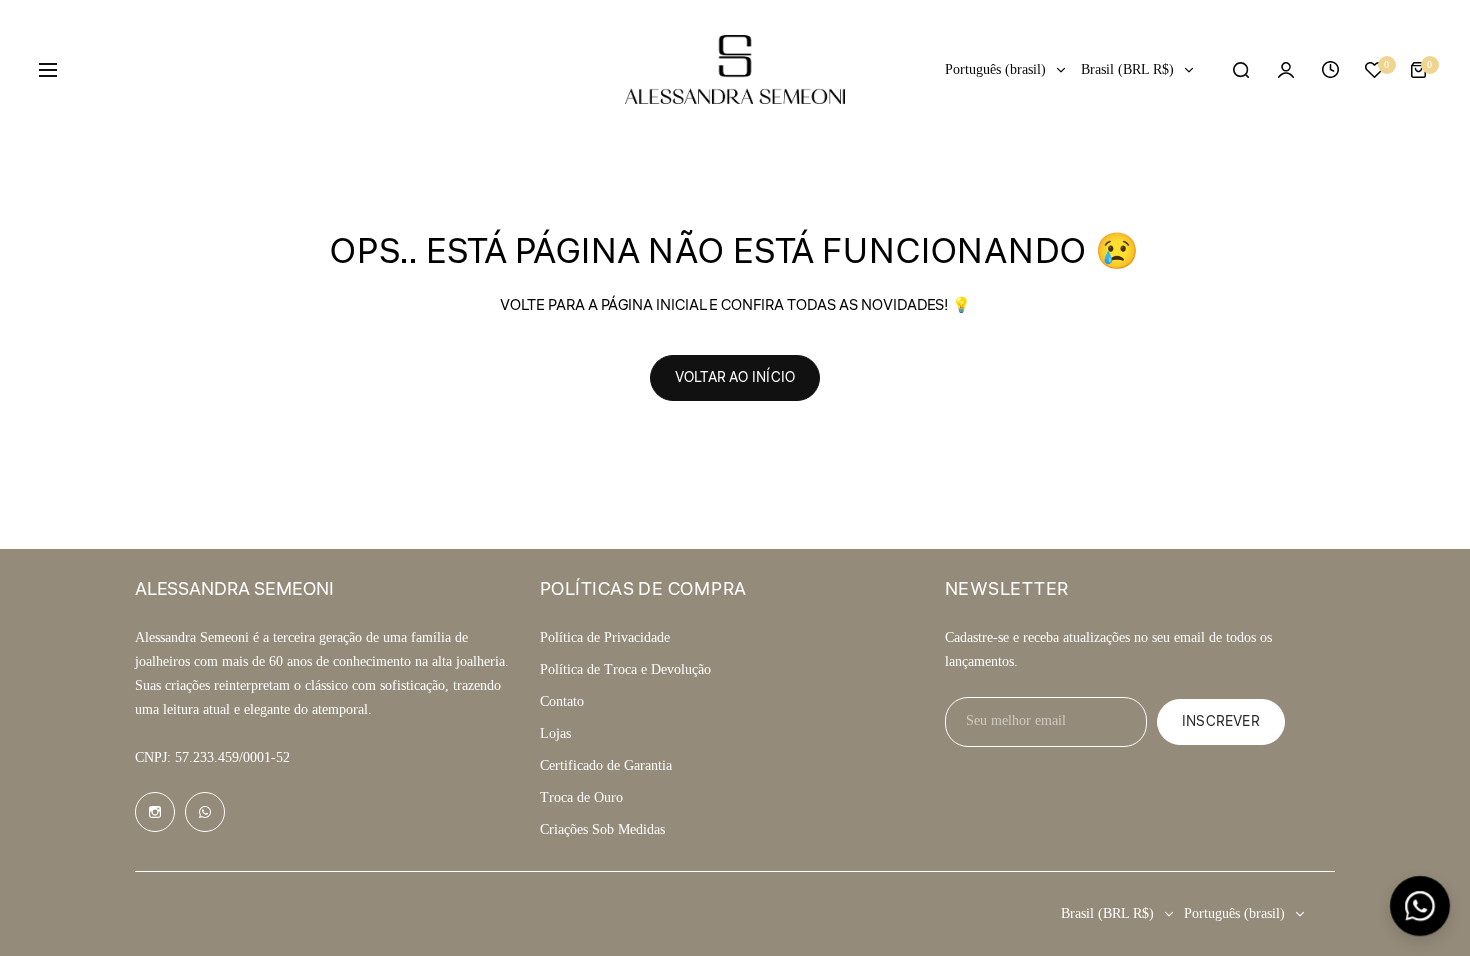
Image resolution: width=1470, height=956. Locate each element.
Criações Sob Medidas (602, 829)
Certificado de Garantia (606, 765)
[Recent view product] (1330, 70)
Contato (562, 701)
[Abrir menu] (48, 70)
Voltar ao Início (735, 378)
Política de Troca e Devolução (625, 669)
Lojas (555, 733)
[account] (1286, 70)
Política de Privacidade (605, 637)
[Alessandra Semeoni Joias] (735, 69)
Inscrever (1221, 722)
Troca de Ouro (581, 797)
